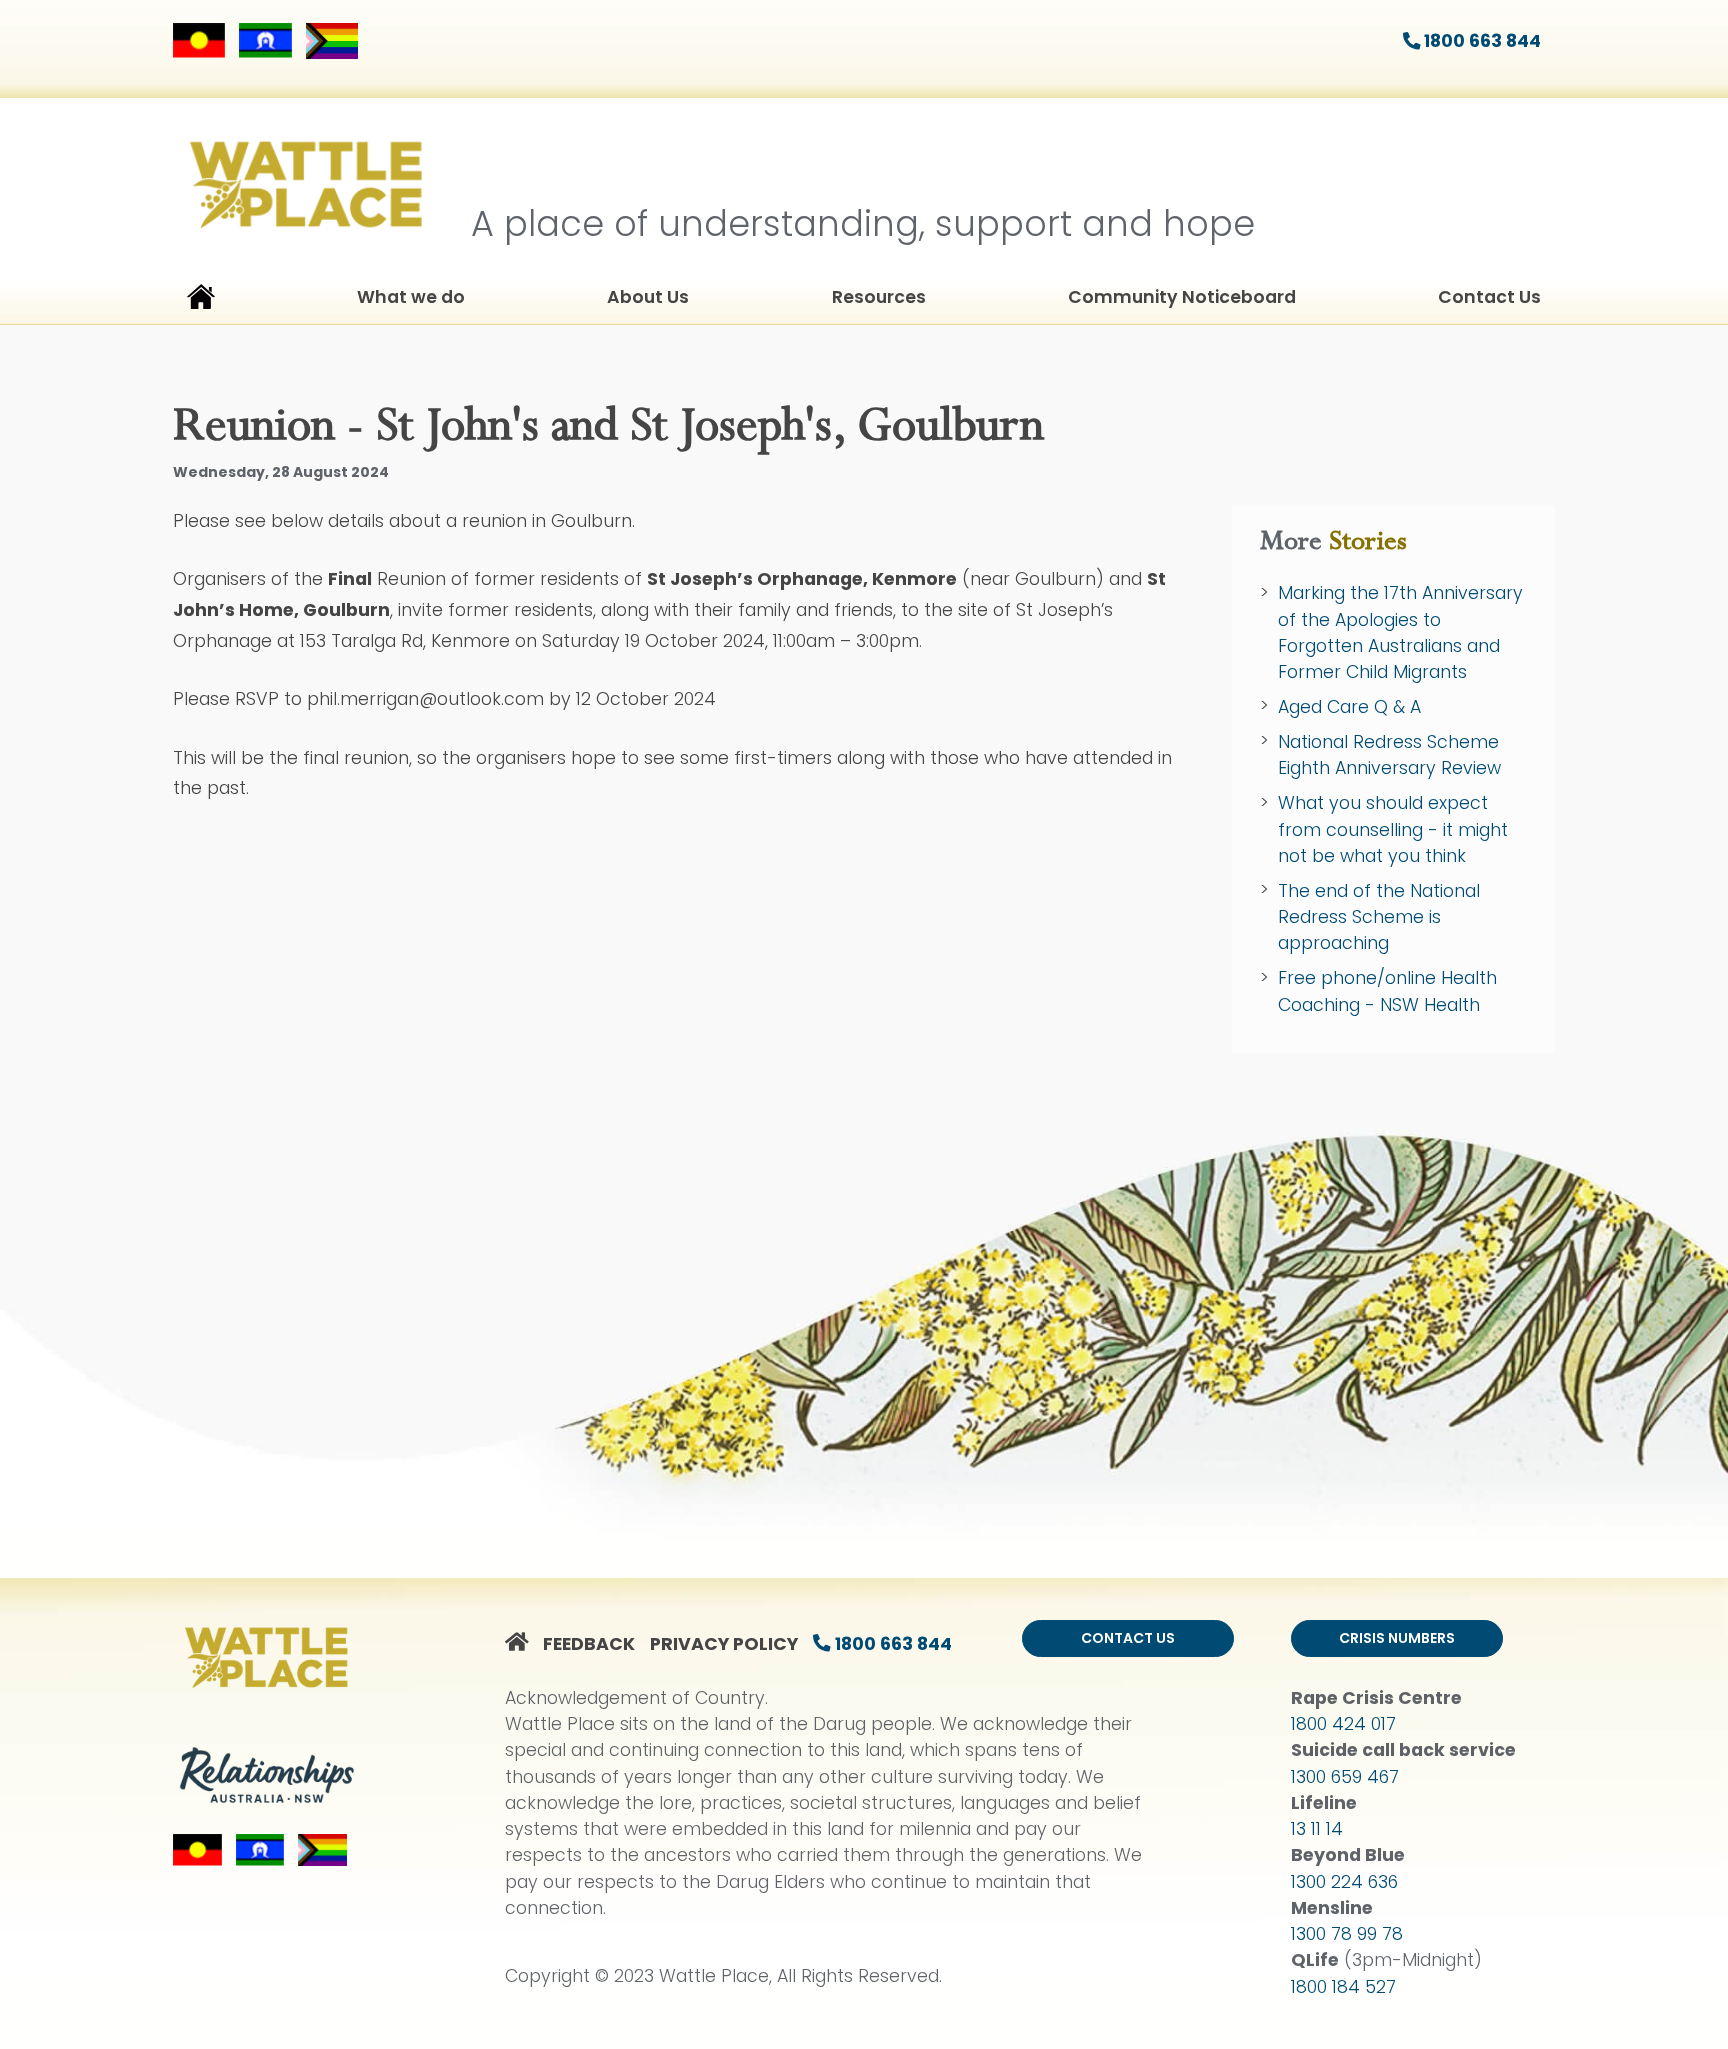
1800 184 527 (1343, 1987)
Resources (879, 297)
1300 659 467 (1345, 1777)
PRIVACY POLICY (724, 1644)
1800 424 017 (1343, 1724)
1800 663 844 (1480, 41)
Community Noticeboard (1182, 297)
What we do (411, 297)
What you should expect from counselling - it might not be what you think (1393, 829)
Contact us (1128, 1638)
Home (201, 301)
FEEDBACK (589, 1644)
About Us (648, 297)
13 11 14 (1317, 1829)
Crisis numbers (1397, 1638)
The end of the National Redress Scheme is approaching (1379, 917)
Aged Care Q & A (1349, 707)
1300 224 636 (1344, 1882)
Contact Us (1489, 297)
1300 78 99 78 (1347, 1934)
